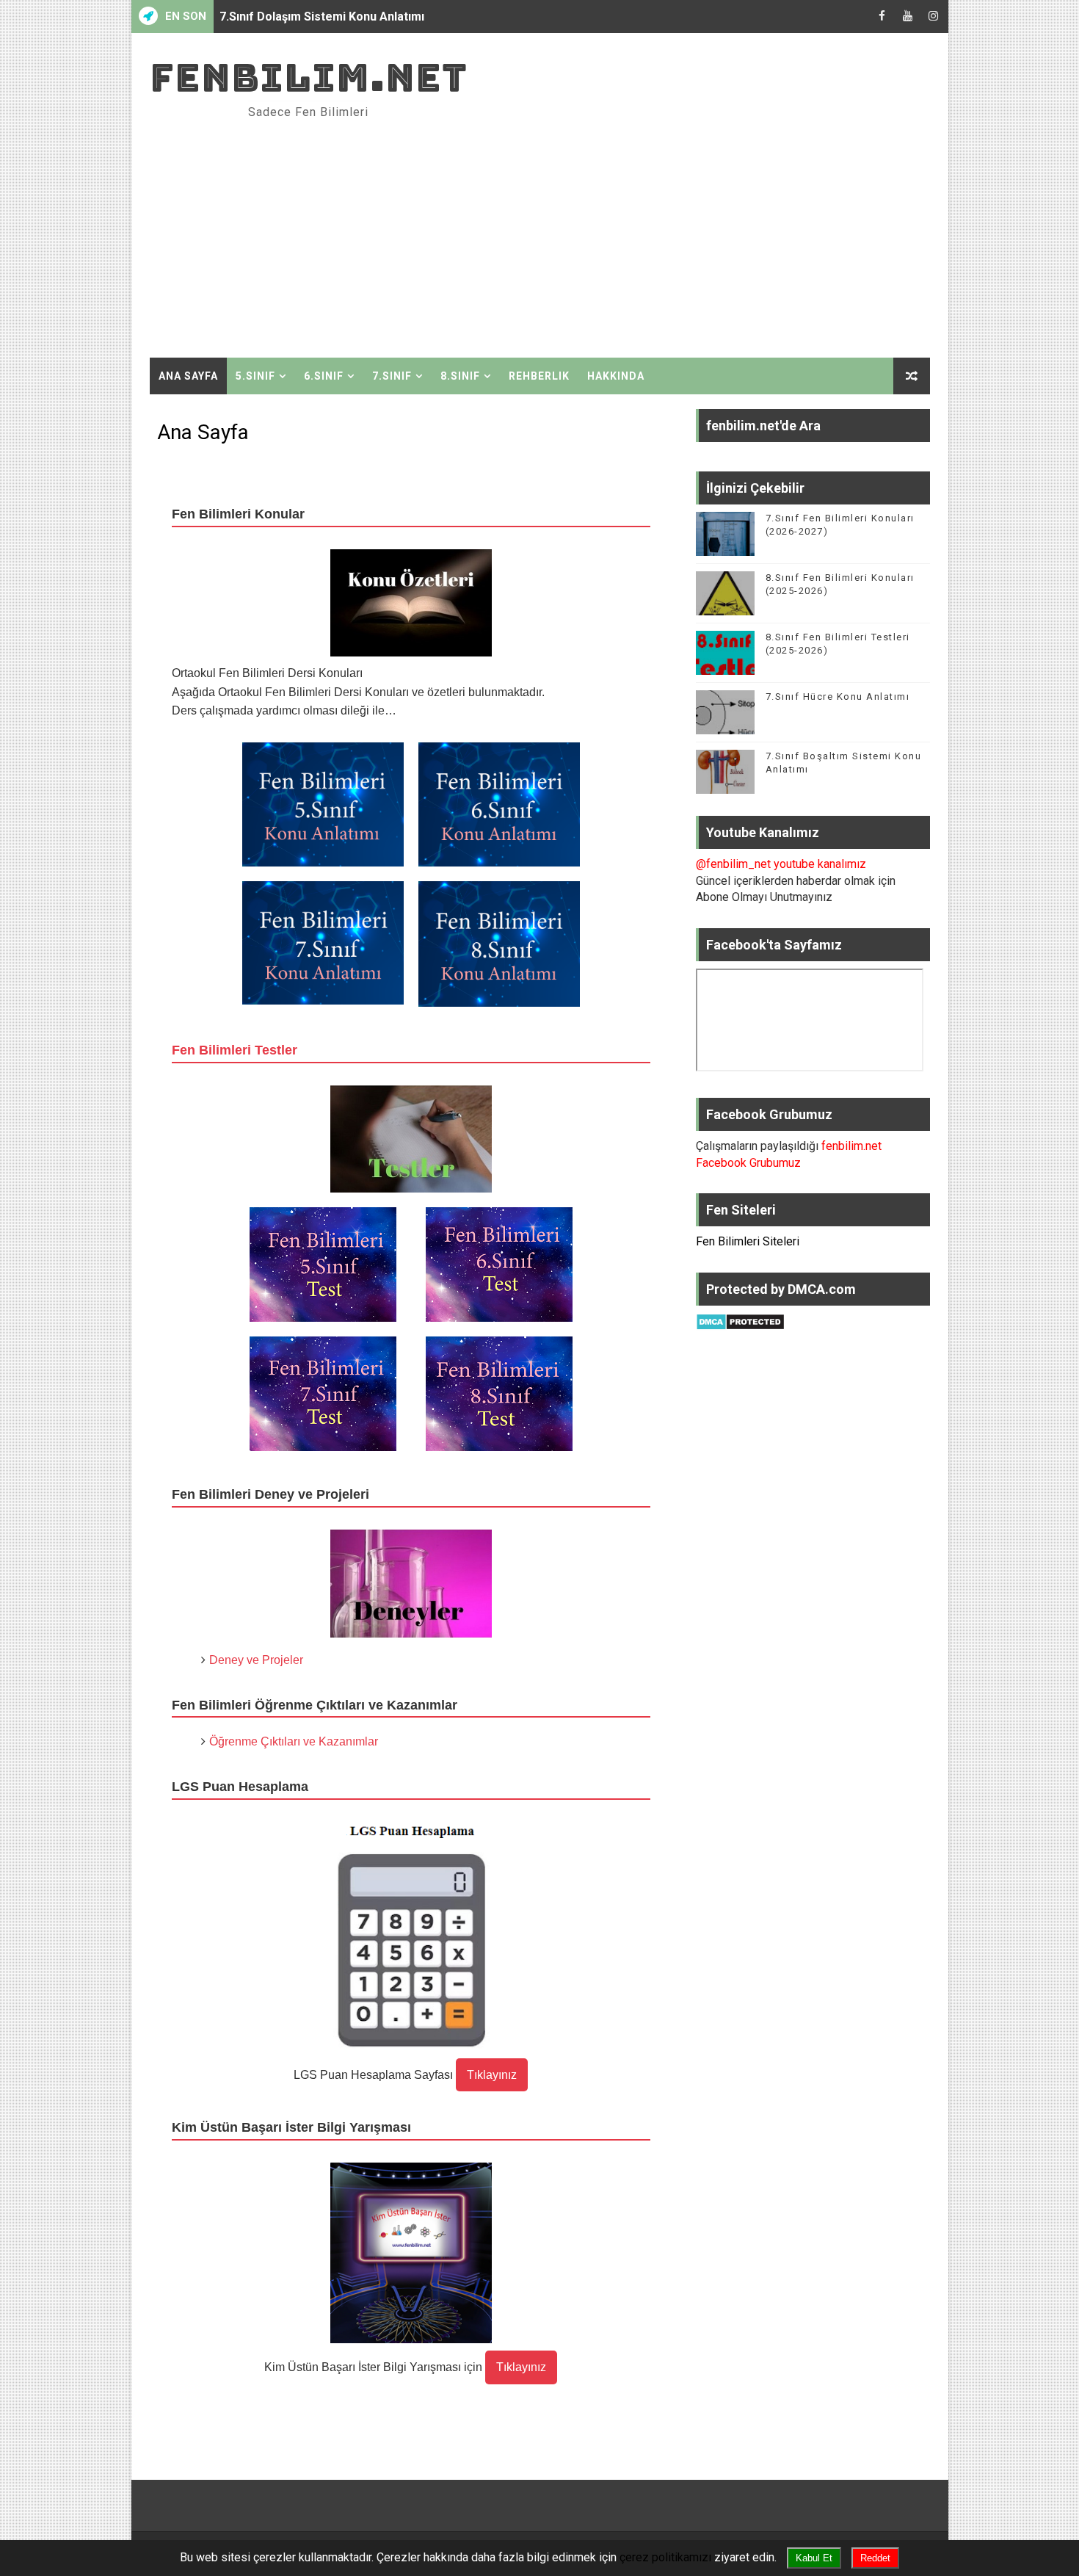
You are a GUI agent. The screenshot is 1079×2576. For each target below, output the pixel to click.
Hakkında (616, 376)
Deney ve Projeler (256, 1660)
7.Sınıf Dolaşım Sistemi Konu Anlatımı (322, 17)
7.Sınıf (392, 376)
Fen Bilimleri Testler (235, 1050)
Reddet (875, 2558)
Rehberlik (539, 376)
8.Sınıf (460, 376)
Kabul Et (814, 2558)
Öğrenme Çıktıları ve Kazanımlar (294, 1741)
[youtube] (908, 17)
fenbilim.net (309, 77)
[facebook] (882, 17)
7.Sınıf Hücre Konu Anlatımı (838, 697)
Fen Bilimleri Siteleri (748, 1241)
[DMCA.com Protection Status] (740, 1321)
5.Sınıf (255, 376)
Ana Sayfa (188, 376)
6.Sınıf (324, 376)
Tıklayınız (492, 2075)
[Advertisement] (662, 233)
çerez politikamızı (665, 2557)
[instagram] (934, 17)
